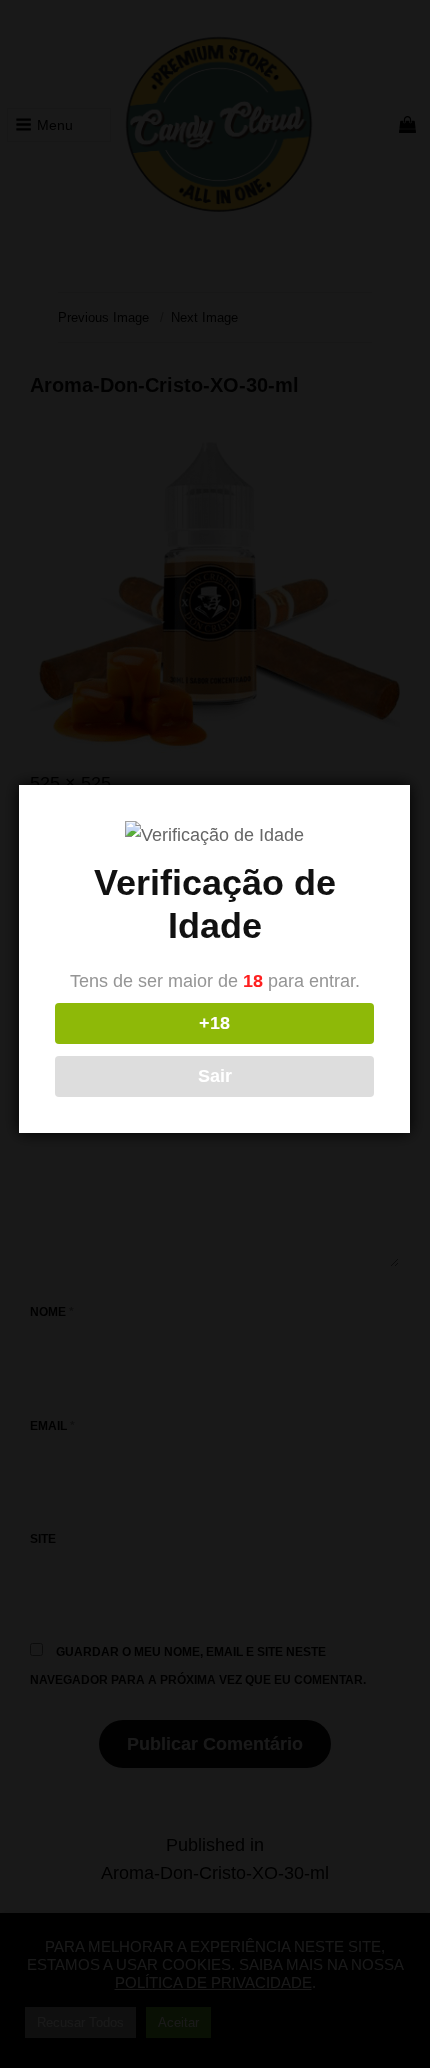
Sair (215, 1076)
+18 (214, 1023)
